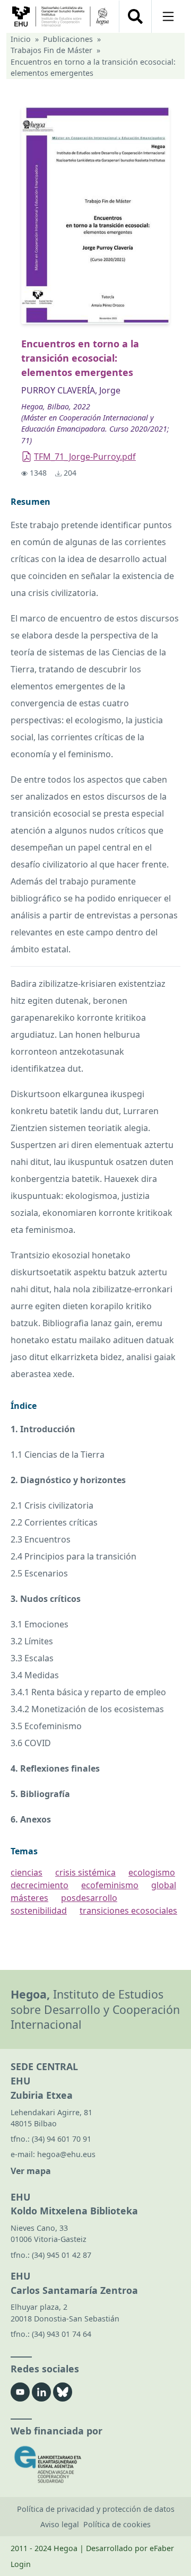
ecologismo (152, 1872)
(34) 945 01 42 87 (62, 2255)
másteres (29, 1898)
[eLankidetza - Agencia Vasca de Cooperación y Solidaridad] (95, 2464)
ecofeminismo (110, 1885)
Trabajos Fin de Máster (51, 50)
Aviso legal (60, 2524)
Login (21, 2564)
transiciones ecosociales (128, 1911)
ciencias (27, 1872)
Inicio (21, 39)
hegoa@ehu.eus (66, 2154)
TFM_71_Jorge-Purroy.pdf (85, 457)
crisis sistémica (85, 1872)
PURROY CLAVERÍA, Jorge (71, 390)
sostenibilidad (39, 1911)
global (164, 1885)
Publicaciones (68, 39)
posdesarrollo (89, 1898)
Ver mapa (31, 2171)
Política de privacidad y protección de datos (96, 2509)
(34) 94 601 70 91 (62, 2139)
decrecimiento (40, 1885)
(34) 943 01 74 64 (62, 2334)
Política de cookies (117, 2524)
